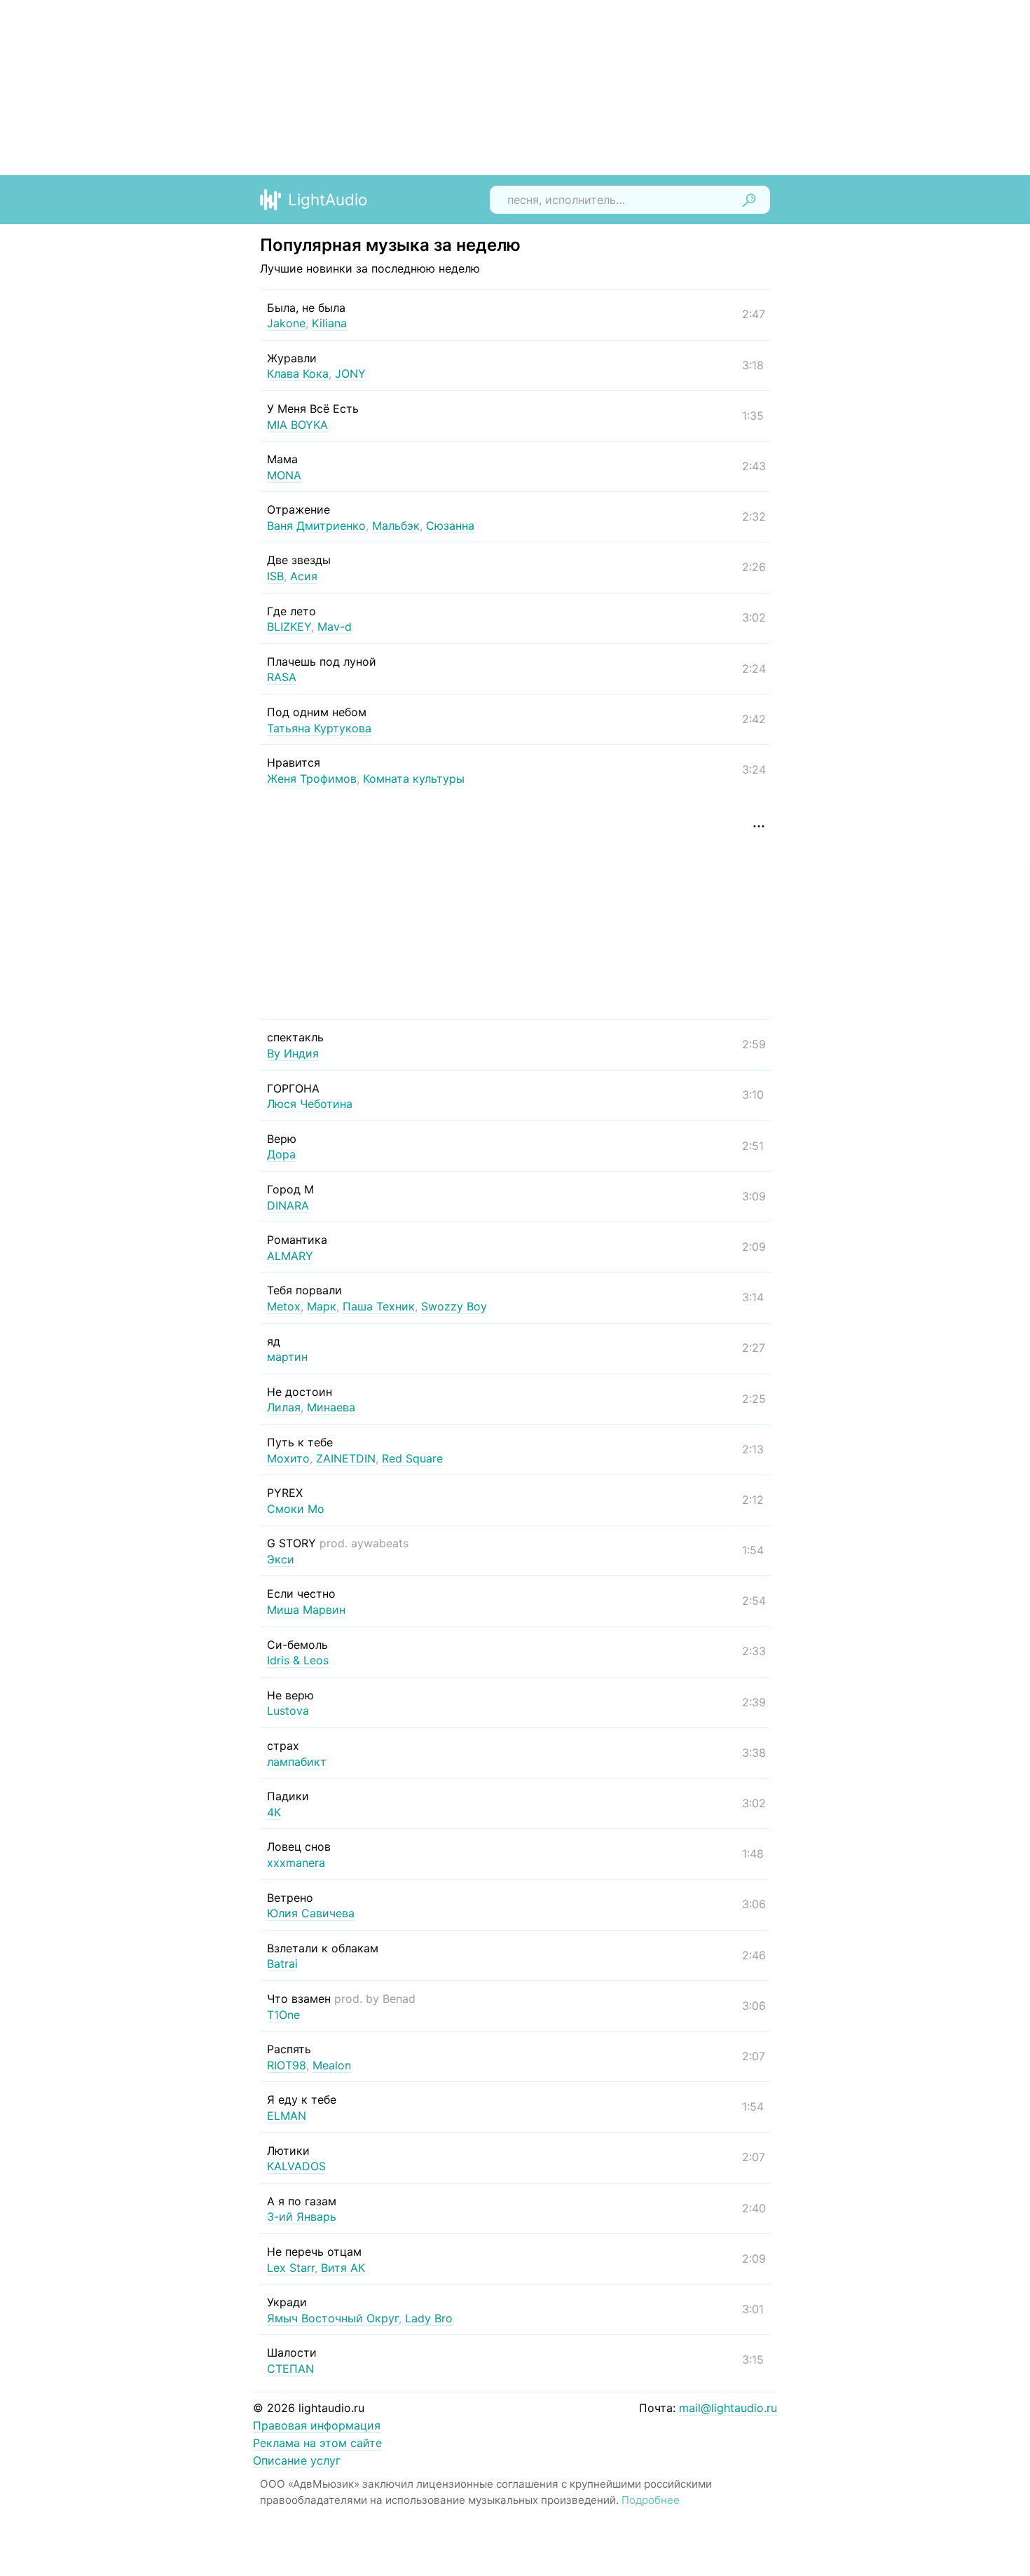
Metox (284, 1306)
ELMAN (287, 2116)
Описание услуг (297, 2460)
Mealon (332, 2065)
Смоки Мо (296, 1509)
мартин (287, 1357)
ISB (275, 576)
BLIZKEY (289, 626)
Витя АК (343, 2268)
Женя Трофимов (312, 779)
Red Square (412, 1458)
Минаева (331, 1407)
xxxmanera (296, 1863)
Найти (749, 200)
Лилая (284, 1407)
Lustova (288, 1711)
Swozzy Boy (454, 1306)
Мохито (288, 1458)
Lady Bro (429, 2318)
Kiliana (329, 323)
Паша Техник (379, 1306)
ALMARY (290, 1256)
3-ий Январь (302, 2217)
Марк (322, 1306)
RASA (282, 677)
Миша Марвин (306, 1610)
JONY (350, 374)
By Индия (293, 1053)
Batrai (282, 1964)
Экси (281, 1559)
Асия (304, 576)
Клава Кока (298, 374)
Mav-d (335, 626)
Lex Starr (291, 2268)
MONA (284, 475)
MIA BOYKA (297, 425)
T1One (283, 2015)
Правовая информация (317, 2425)
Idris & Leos (298, 1660)
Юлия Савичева (311, 1913)
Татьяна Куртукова (319, 728)
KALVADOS (296, 2166)
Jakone (286, 323)
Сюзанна (450, 526)
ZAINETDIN (346, 1458)
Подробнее (651, 2500)
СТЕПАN (290, 2369)
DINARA (288, 1205)
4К (274, 1812)
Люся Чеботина (310, 1104)
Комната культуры (414, 779)
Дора (281, 1154)
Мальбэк (396, 526)
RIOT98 (287, 2065)
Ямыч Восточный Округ (333, 2318)
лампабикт (297, 1762)
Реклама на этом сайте (317, 2443)
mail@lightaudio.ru (728, 2408)
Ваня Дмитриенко (316, 526)
